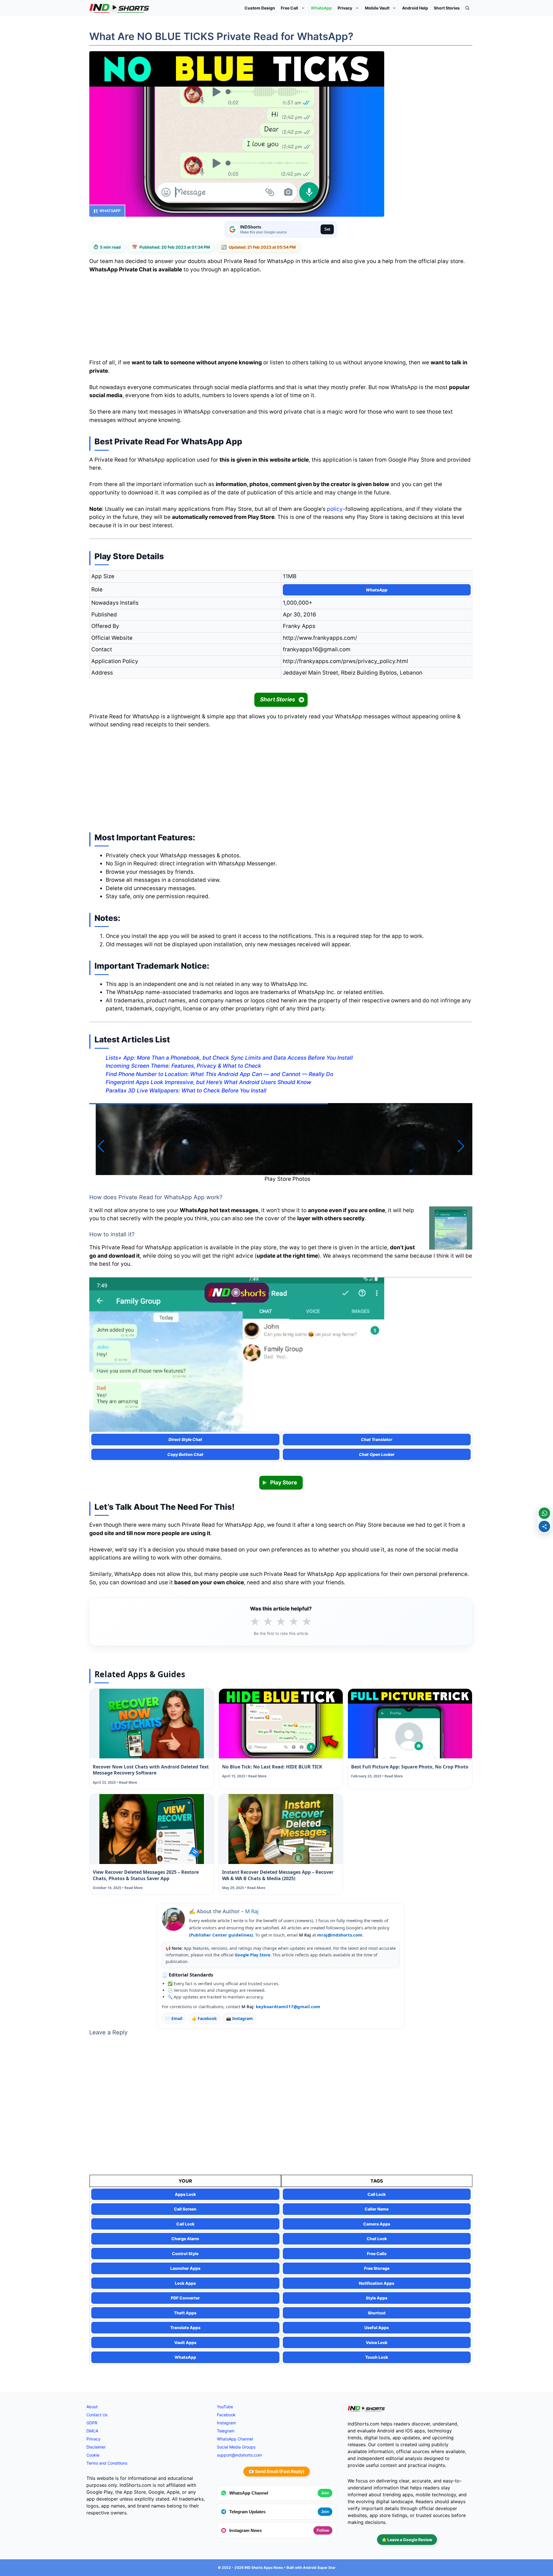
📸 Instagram (239, 2018)
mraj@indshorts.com (340, 1935)
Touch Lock (377, 2357)
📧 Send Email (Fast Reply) (276, 2471)
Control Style (185, 2254)
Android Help (415, 8)
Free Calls (377, 2254)
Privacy (345, 8)
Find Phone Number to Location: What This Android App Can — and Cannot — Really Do (219, 1074)
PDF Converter (185, 2298)
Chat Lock (377, 2239)
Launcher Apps (185, 2268)
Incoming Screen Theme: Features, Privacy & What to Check (183, 1066)
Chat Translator (377, 1439)
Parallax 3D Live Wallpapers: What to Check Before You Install (186, 1091)
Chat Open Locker (377, 1454)
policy (335, 509)
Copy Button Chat (185, 1454)
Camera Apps (377, 2224)
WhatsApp (321, 8)
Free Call (289, 8)
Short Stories (447, 8)
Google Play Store (252, 1955)
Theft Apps (185, 2313)
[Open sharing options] (544, 1526)
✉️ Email (174, 2018)
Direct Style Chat (185, 1439)
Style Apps (377, 2298)
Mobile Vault (377, 8)
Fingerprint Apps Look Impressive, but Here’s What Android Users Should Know (209, 1082)
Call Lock (377, 2194)
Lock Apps (185, 2283)
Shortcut (377, 2313)
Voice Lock (377, 2342)
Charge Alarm (185, 2239)
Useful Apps (377, 2327)
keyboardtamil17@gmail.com (288, 2006)
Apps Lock (185, 2194)
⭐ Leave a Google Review (407, 2540)
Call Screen (185, 2209)
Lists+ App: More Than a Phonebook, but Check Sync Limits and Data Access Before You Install (229, 1058)
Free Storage (377, 2268)
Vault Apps (185, 2342)
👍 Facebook (204, 2018)
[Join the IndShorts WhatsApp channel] (544, 1513)
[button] (467, 8)
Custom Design (260, 8)
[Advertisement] (281, 318)
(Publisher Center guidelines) (221, 1935)
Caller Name (377, 2209)
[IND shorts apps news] (119, 8)
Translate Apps (185, 2327)
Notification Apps (377, 2283)
